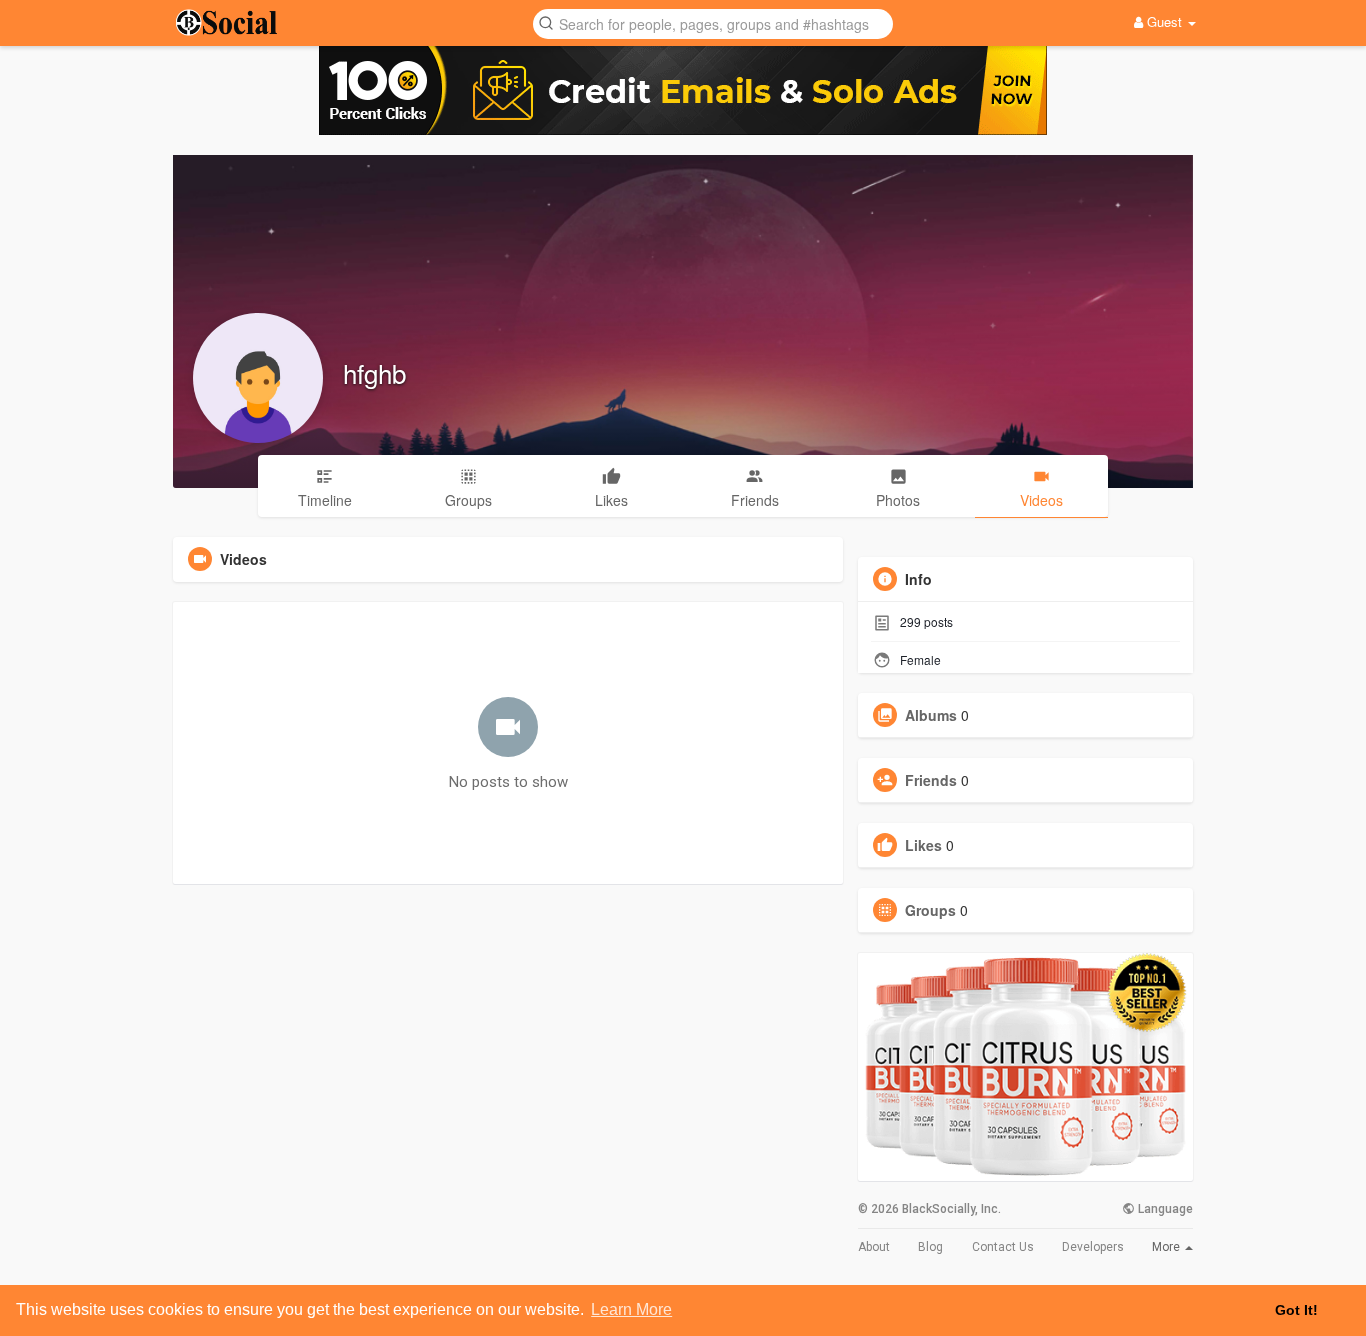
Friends (931, 780)
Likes (923, 845)
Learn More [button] (631, 1309)
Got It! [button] (1296, 1310)
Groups (930, 910)
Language (1164, 1209)
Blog (930, 1247)
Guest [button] (1164, 21)
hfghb (374, 372)
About (874, 1247)
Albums (931, 715)
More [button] (1167, 1247)
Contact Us (1003, 1247)
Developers (1093, 1247)
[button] (713, 22)
